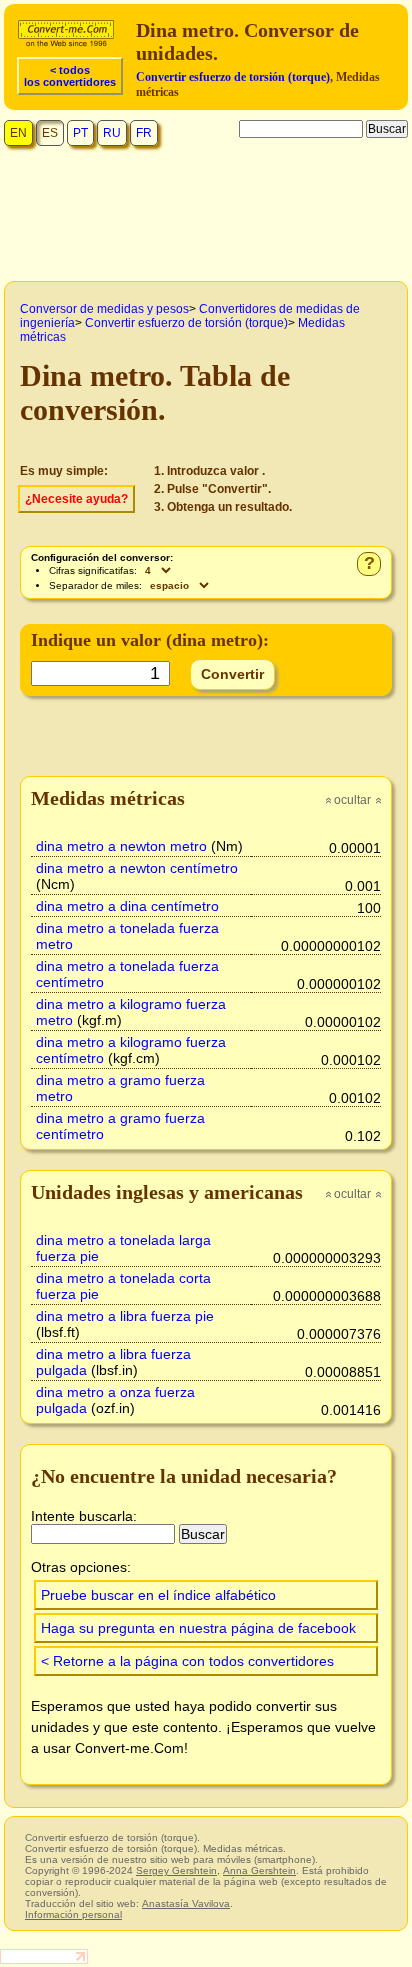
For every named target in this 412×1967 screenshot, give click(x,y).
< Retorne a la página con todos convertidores (187, 1661)
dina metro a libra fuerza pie (125, 1316)
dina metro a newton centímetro (137, 868)
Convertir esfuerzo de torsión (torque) (233, 77)
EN (18, 133)
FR (144, 133)
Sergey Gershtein (176, 1870)
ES (50, 133)
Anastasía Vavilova (186, 1903)
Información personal (73, 1914)
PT (80, 133)
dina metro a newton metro (121, 846)
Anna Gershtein (259, 1870)
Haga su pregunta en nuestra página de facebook (198, 1628)
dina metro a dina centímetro (127, 906)
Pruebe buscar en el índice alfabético (158, 1595)
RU (112, 133)
